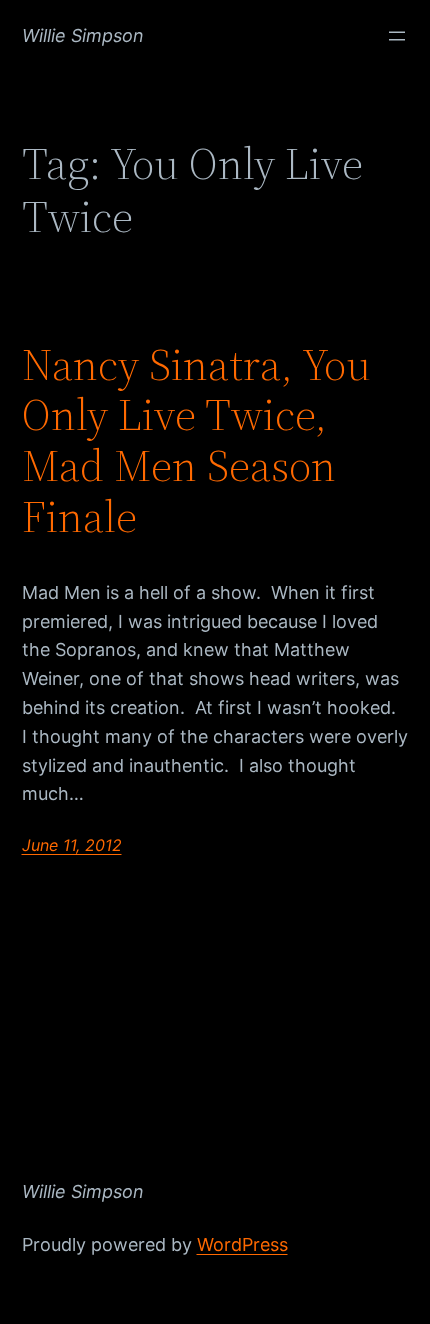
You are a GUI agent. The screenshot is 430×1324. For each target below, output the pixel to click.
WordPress (242, 1244)
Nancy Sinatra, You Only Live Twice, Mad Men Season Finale (196, 441)
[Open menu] (397, 36)
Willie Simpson (83, 35)
